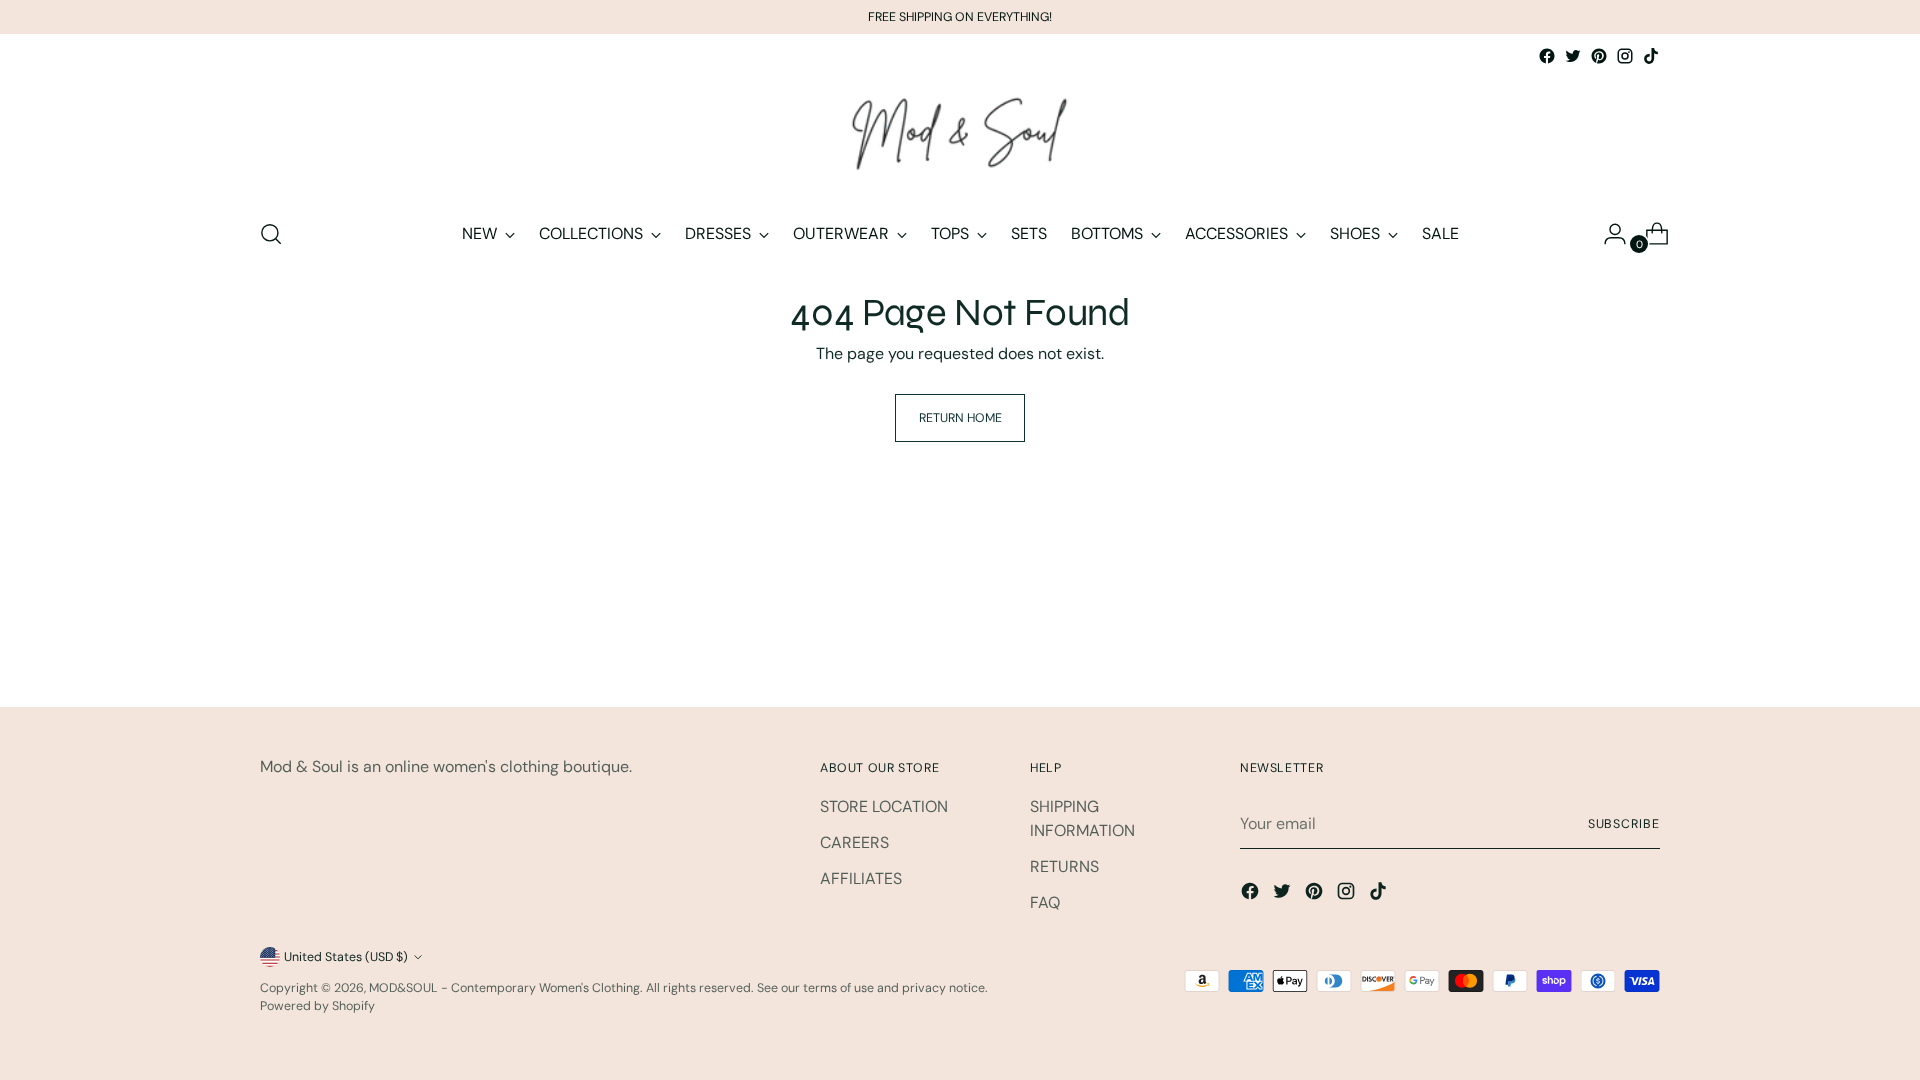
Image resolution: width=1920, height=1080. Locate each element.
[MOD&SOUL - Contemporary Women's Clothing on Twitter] (1573, 56)
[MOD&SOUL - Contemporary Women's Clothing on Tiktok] (1651, 56)
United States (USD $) (346, 957)
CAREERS (854, 842)
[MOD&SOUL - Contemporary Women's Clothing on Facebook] (1547, 56)
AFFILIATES (861, 878)
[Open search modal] (271, 234)
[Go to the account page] (1607, 234)
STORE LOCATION (884, 806)
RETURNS (1064, 866)
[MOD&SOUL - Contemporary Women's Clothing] (960, 135)
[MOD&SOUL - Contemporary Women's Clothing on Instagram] (1625, 56)
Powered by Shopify (317, 1006)
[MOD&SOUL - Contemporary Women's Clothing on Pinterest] (1599, 56)
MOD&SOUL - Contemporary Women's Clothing (504, 988)
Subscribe (1624, 824)
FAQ (1045, 902)
